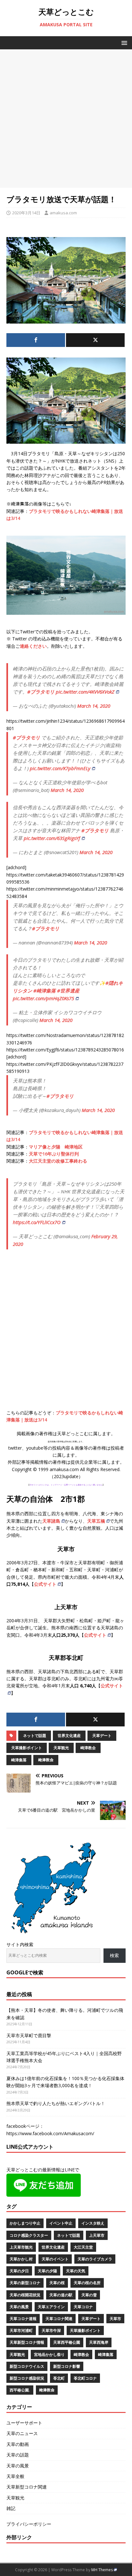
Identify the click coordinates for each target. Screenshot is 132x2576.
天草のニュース (22, 2433)
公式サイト (45, 1584)
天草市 (115, 2319)
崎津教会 (88, 1748)
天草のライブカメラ (95, 2259)
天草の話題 (18, 2455)
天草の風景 (19, 2307)
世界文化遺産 (69, 1736)
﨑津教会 (46, 1760)
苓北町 (59, 2378)
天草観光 (61, 1748)
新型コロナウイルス (27, 2366)
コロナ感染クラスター (29, 2235)
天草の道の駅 (61, 2295)
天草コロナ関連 (59, 2319)
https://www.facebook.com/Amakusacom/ (50, 2133)
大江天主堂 (83, 2247)
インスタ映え (93, 2223)
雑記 (11, 2508)
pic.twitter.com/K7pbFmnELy (60, 768)
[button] (123, 42)
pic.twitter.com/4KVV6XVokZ (85, 692)
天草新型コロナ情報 (27, 2342)
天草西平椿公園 (67, 2342)
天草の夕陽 (47, 2271)
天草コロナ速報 (23, 2319)
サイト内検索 (20, 1944)
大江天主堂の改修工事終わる (58, 1161)
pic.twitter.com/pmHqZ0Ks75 (43, 998)
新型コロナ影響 (67, 2366)
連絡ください (33, 646)
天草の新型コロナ (25, 2283)
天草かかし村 (21, 2259)
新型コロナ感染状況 (27, 2378)
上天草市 (97, 2235)
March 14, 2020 (94, 706)
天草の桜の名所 (87, 2283)
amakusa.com (63, 213)
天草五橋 (96, 1521)
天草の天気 (76, 2271)
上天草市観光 (21, 2247)
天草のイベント (55, 2259)
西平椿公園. (20, 2390)
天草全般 (15, 2476)
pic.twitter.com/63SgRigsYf (52, 838)
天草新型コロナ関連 (27, 2487)
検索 (114, 1955)
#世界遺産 (68, 991)
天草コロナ (83, 2307)
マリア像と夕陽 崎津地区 (56, 1147)
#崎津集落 (45, 991)
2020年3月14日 (26, 213)
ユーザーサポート (24, 2423)
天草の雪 (89, 2295)
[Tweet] (95, 340)
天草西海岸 (99, 2342)
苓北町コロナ (85, 2378)
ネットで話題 (35, 1736)
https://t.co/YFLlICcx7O (37, 1222)
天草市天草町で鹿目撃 (29, 2035)
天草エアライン (51, 2307)
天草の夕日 (19, 2271)
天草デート (102, 1736)
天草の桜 (57, 2283)
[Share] (36, 340)
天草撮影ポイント (27, 1748)
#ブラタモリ (41, 692)
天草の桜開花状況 (25, 2295)
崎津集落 (19, 1760)
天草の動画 (18, 2444)
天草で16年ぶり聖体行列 (54, 1154)
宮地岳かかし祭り (49, 2354)
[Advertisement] (66, 119)
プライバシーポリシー (29, 2524)
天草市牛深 (51, 2330)
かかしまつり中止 (25, 2223)
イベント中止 (61, 2223)
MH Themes (102, 2570)
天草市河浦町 (21, 2330)
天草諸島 (51, 1521)
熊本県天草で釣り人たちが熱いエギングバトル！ (56, 2103)
